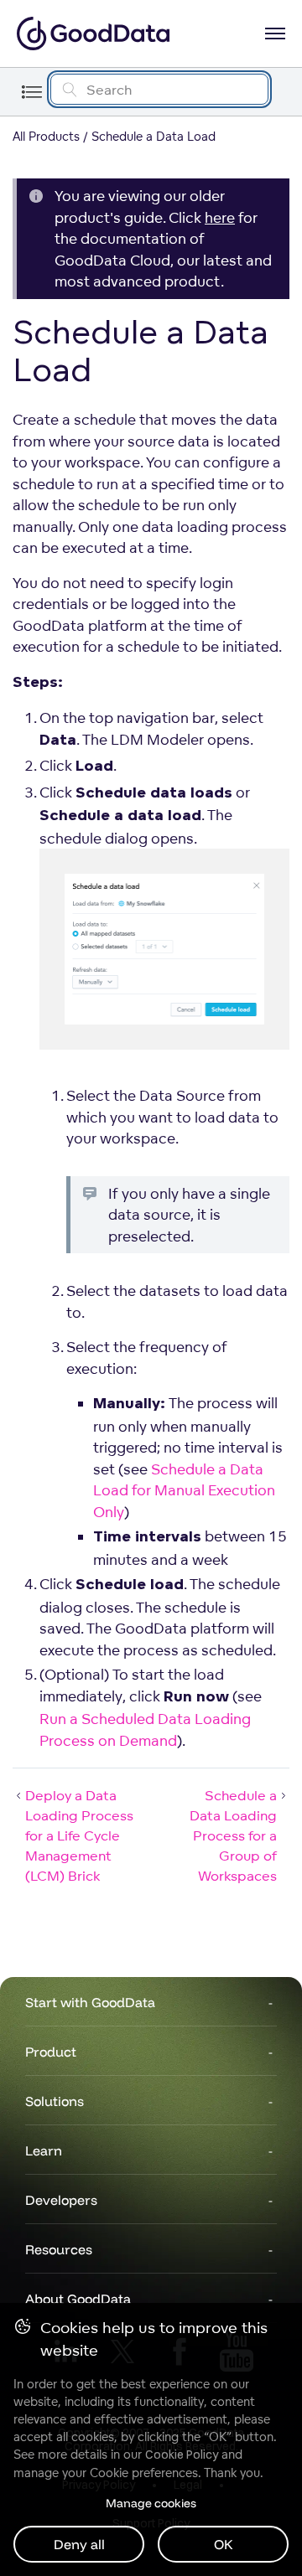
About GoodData (78, 2299)
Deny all (79, 2544)
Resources (59, 2249)
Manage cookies (151, 2503)
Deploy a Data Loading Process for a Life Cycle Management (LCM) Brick (79, 1835)
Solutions (55, 2101)
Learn (44, 2150)
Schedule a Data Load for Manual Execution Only (184, 1490)
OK (224, 2544)
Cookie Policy (182, 2455)
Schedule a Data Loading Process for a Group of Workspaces (233, 1835)
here (220, 217)
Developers (61, 2200)
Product (51, 2052)
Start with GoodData (90, 2002)
